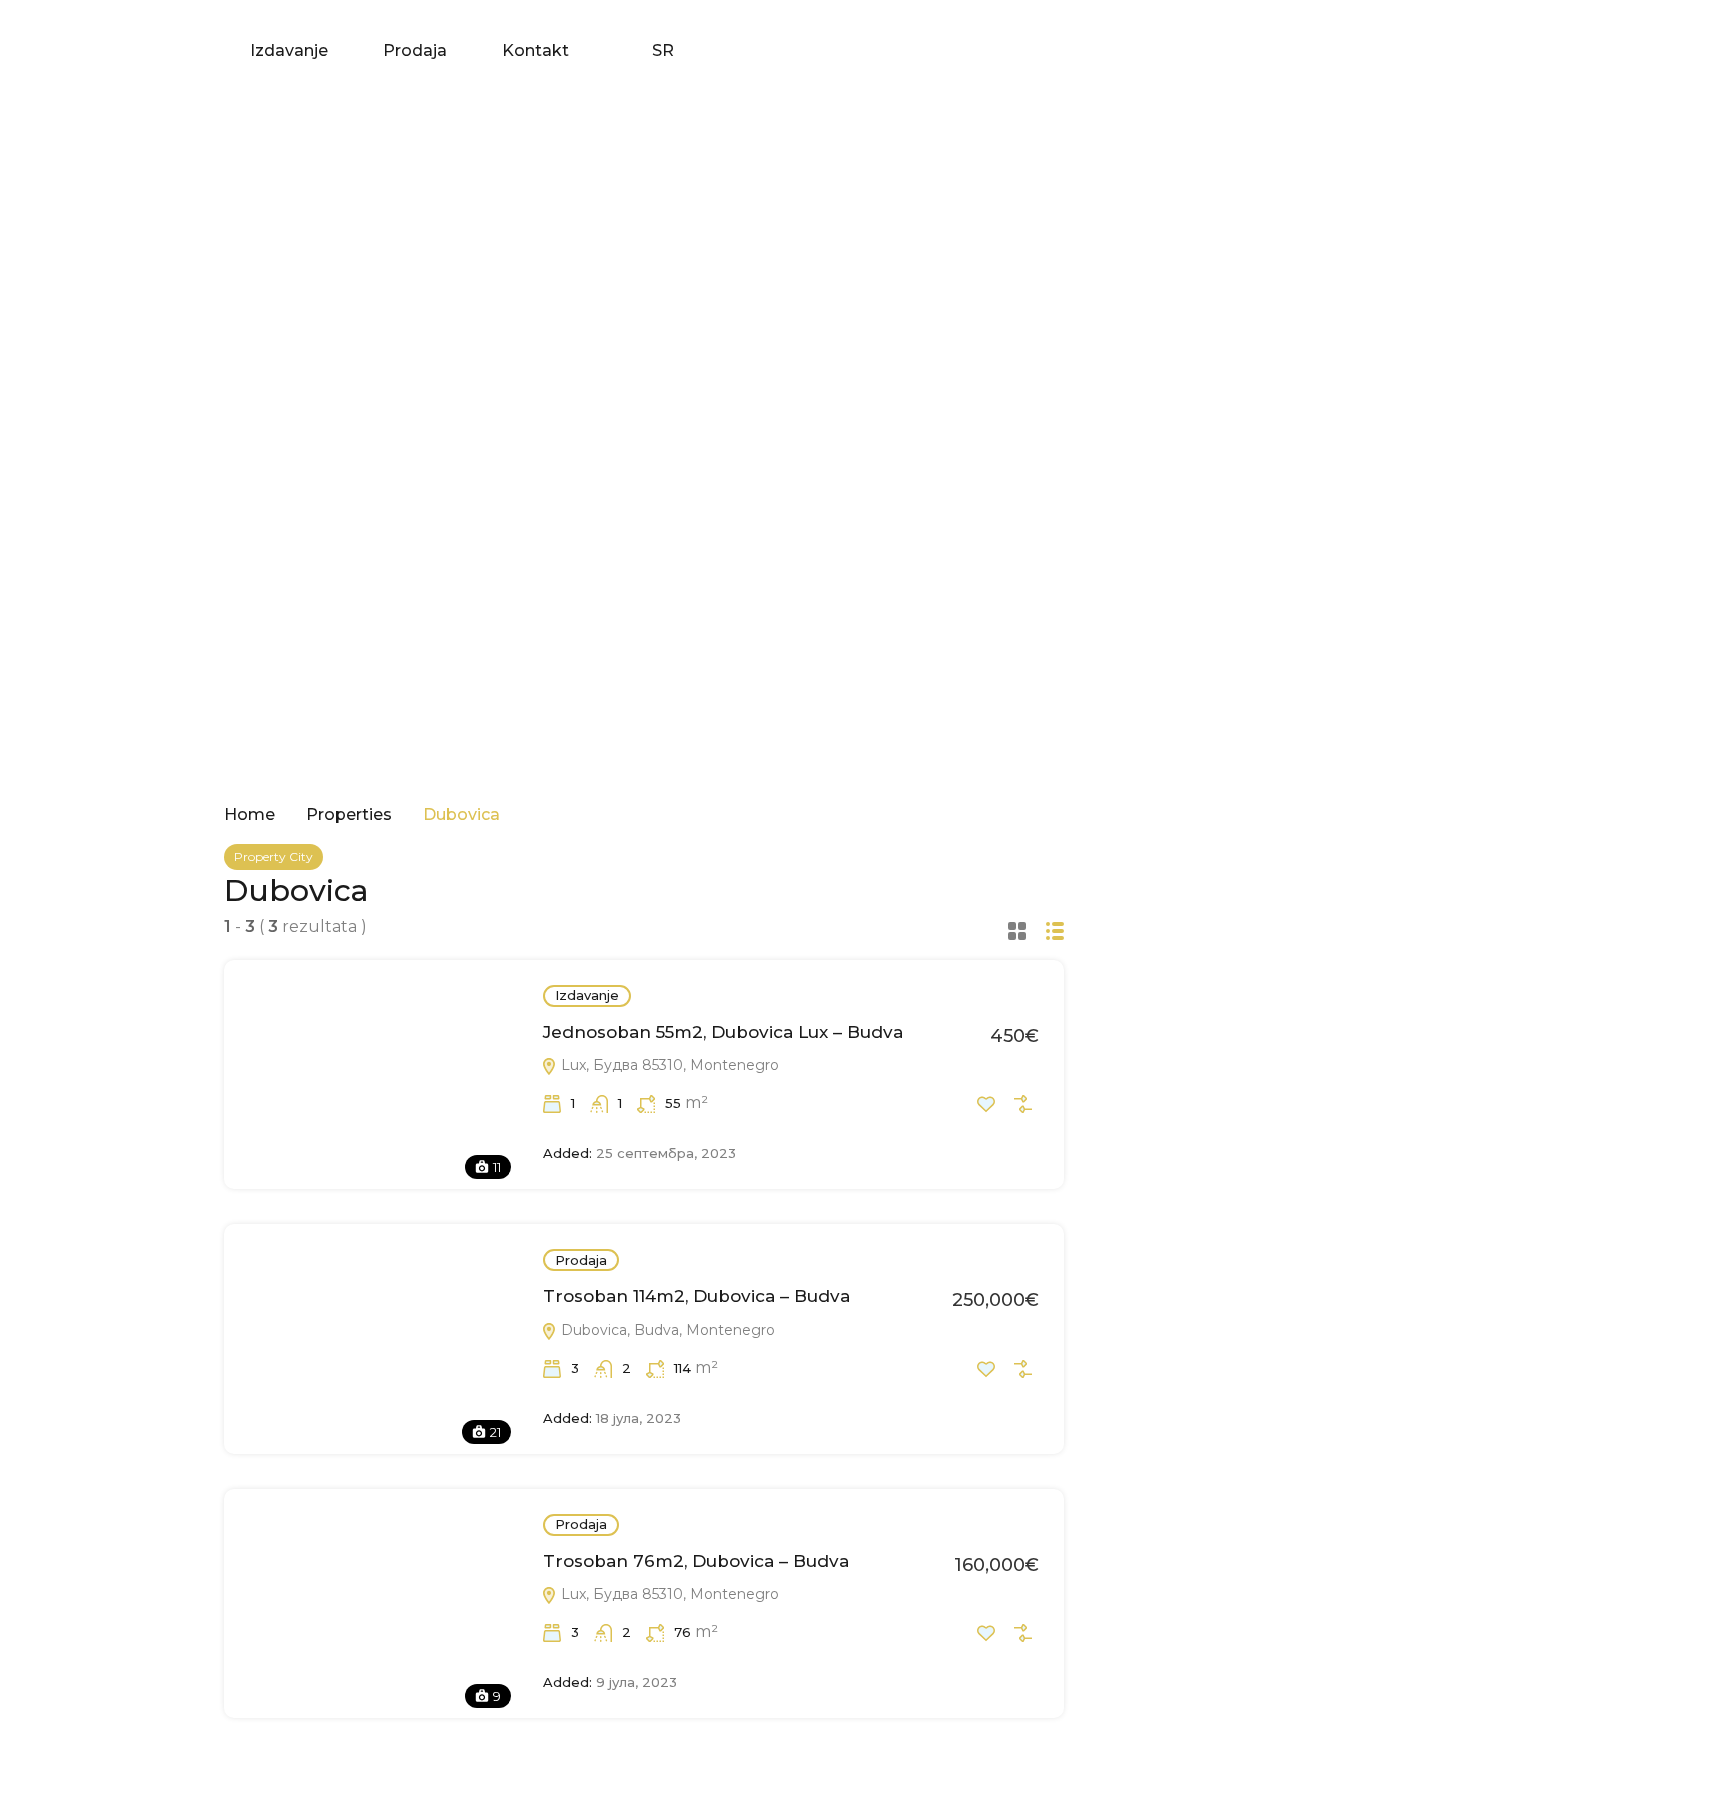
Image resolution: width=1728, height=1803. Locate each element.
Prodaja (415, 50)
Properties (349, 815)
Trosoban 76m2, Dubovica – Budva (696, 1561)
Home (249, 815)
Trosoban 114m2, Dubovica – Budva (696, 1296)
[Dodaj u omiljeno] (986, 1104)
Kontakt (535, 50)
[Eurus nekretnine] (80, 49)
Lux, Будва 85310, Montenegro (668, 1065)
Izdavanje (289, 50)
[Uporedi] (1023, 1104)
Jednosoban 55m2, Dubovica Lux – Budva (723, 1032)
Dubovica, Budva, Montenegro (666, 1330)
